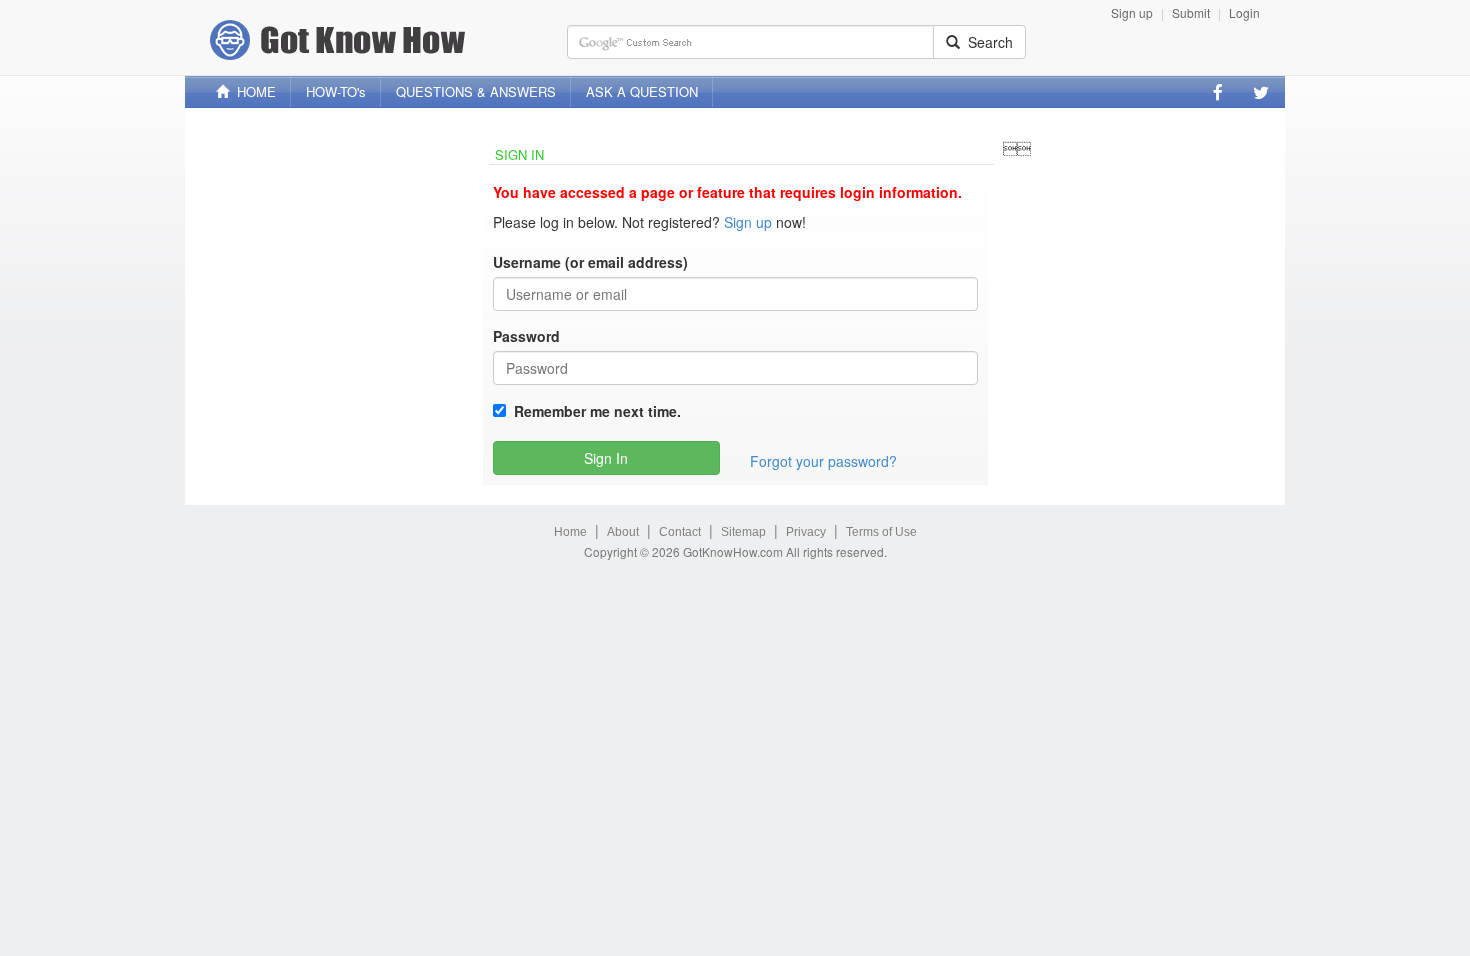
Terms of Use (881, 532)
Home (570, 532)
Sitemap (743, 532)
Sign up (1132, 12)
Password (526, 336)
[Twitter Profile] (1261, 92)
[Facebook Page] (1218, 92)
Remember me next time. (593, 411)
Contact (680, 532)
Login (1244, 12)
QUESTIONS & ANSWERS (476, 91)
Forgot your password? (823, 461)
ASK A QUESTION (642, 91)
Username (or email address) (590, 262)
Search (986, 42)
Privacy (806, 532)
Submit (1191, 12)
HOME (252, 91)
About (623, 532)
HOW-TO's (336, 91)
